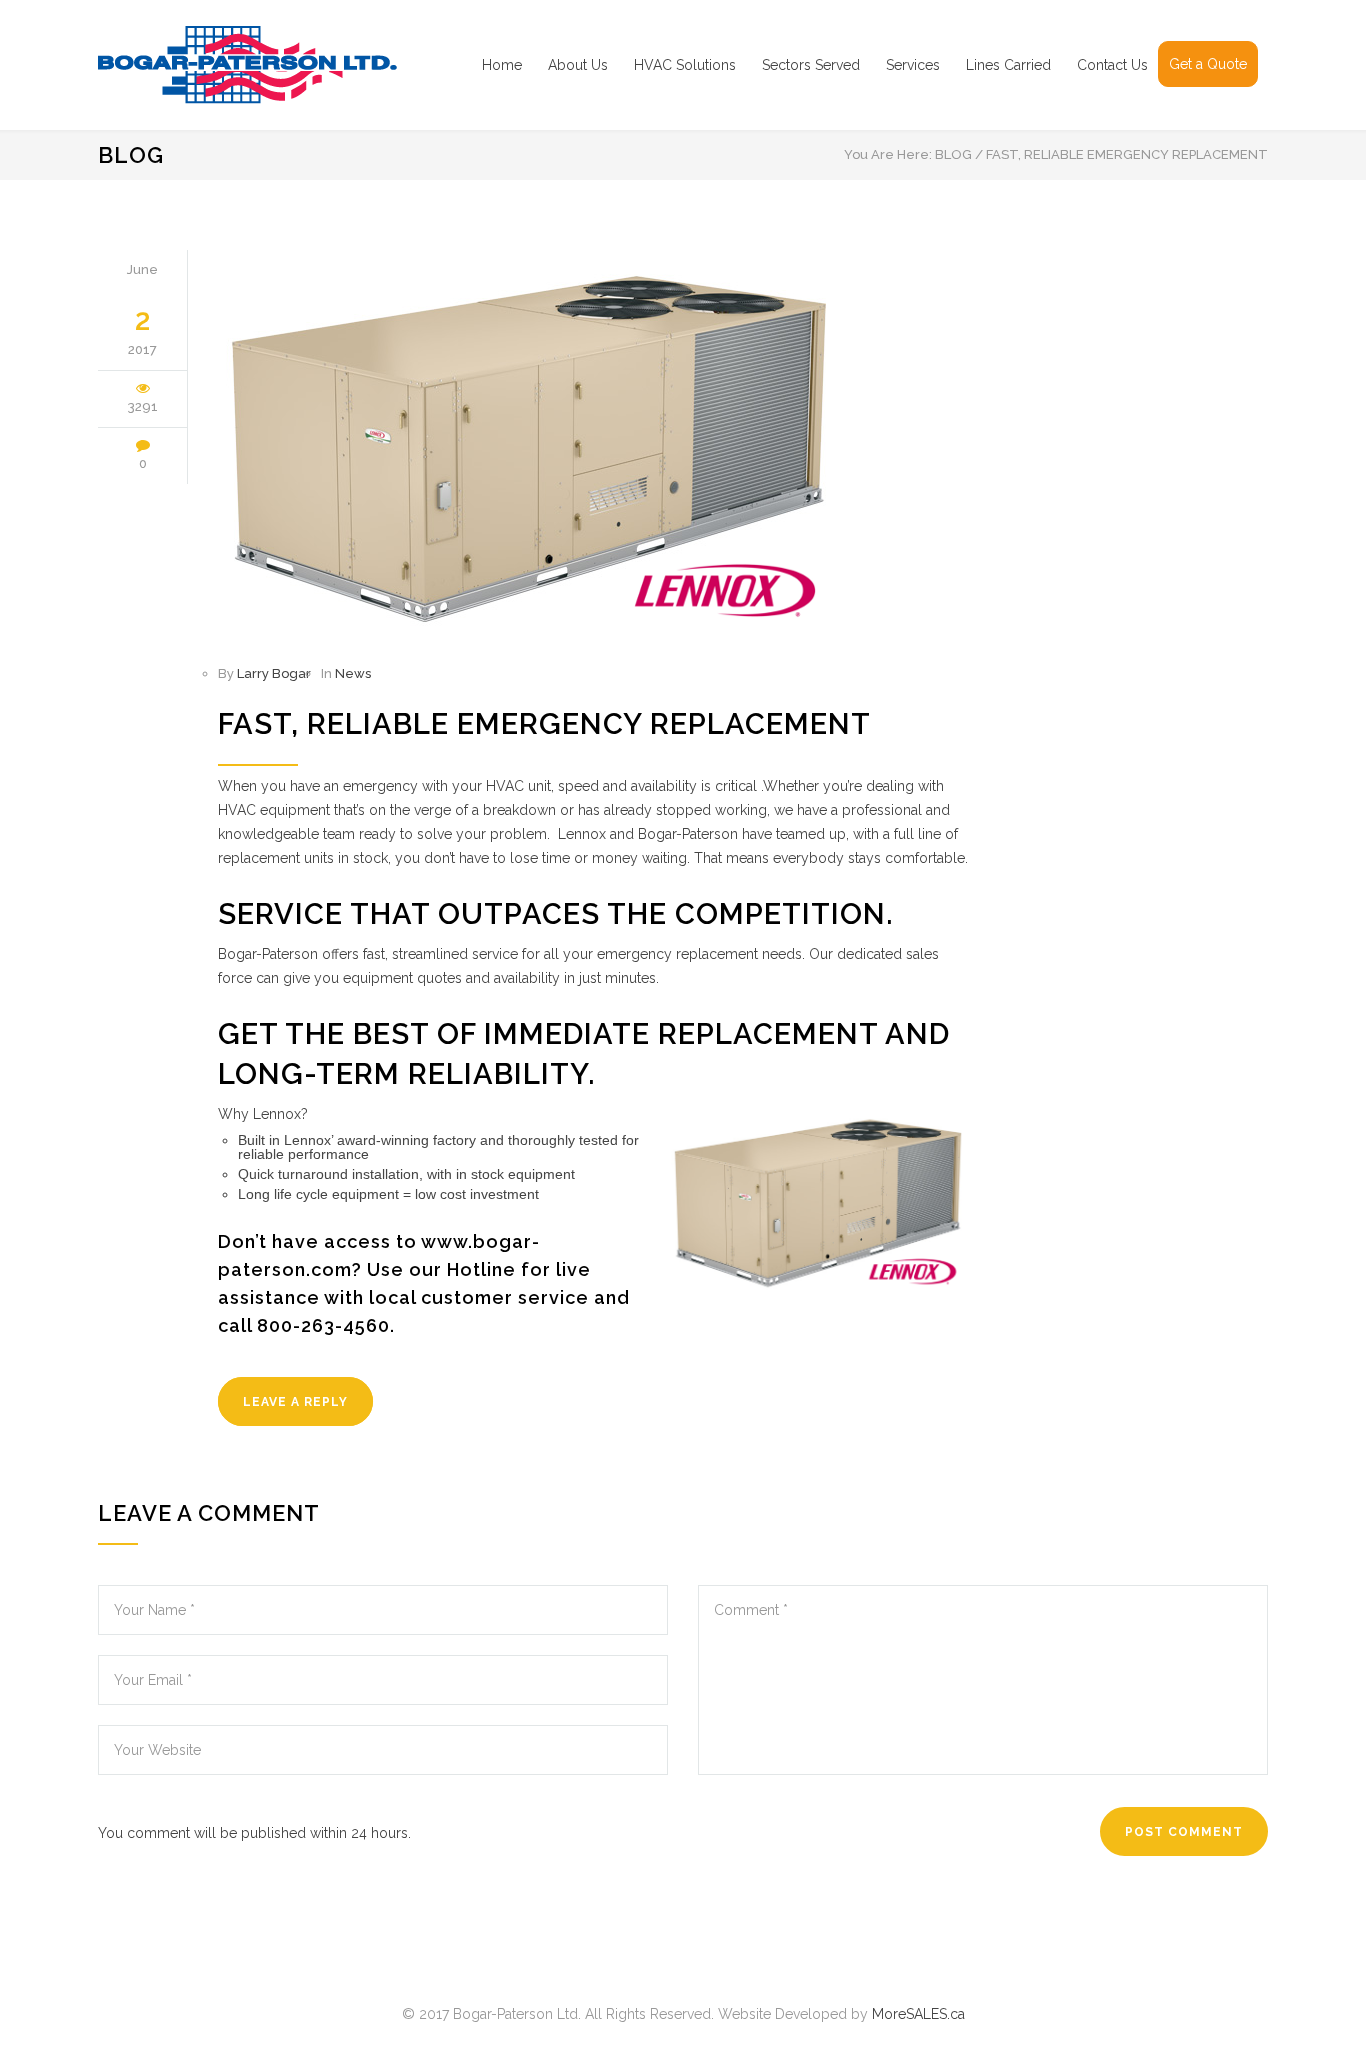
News (353, 673)
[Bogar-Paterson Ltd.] (283, 65)
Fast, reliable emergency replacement (544, 724)
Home (502, 65)
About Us (578, 65)
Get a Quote (1208, 64)
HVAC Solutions (685, 65)
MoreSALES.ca (918, 2014)
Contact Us (1112, 65)
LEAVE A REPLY (295, 1402)
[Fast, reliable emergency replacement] (593, 444)
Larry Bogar (274, 673)
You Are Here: (888, 154)
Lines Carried (1008, 65)
